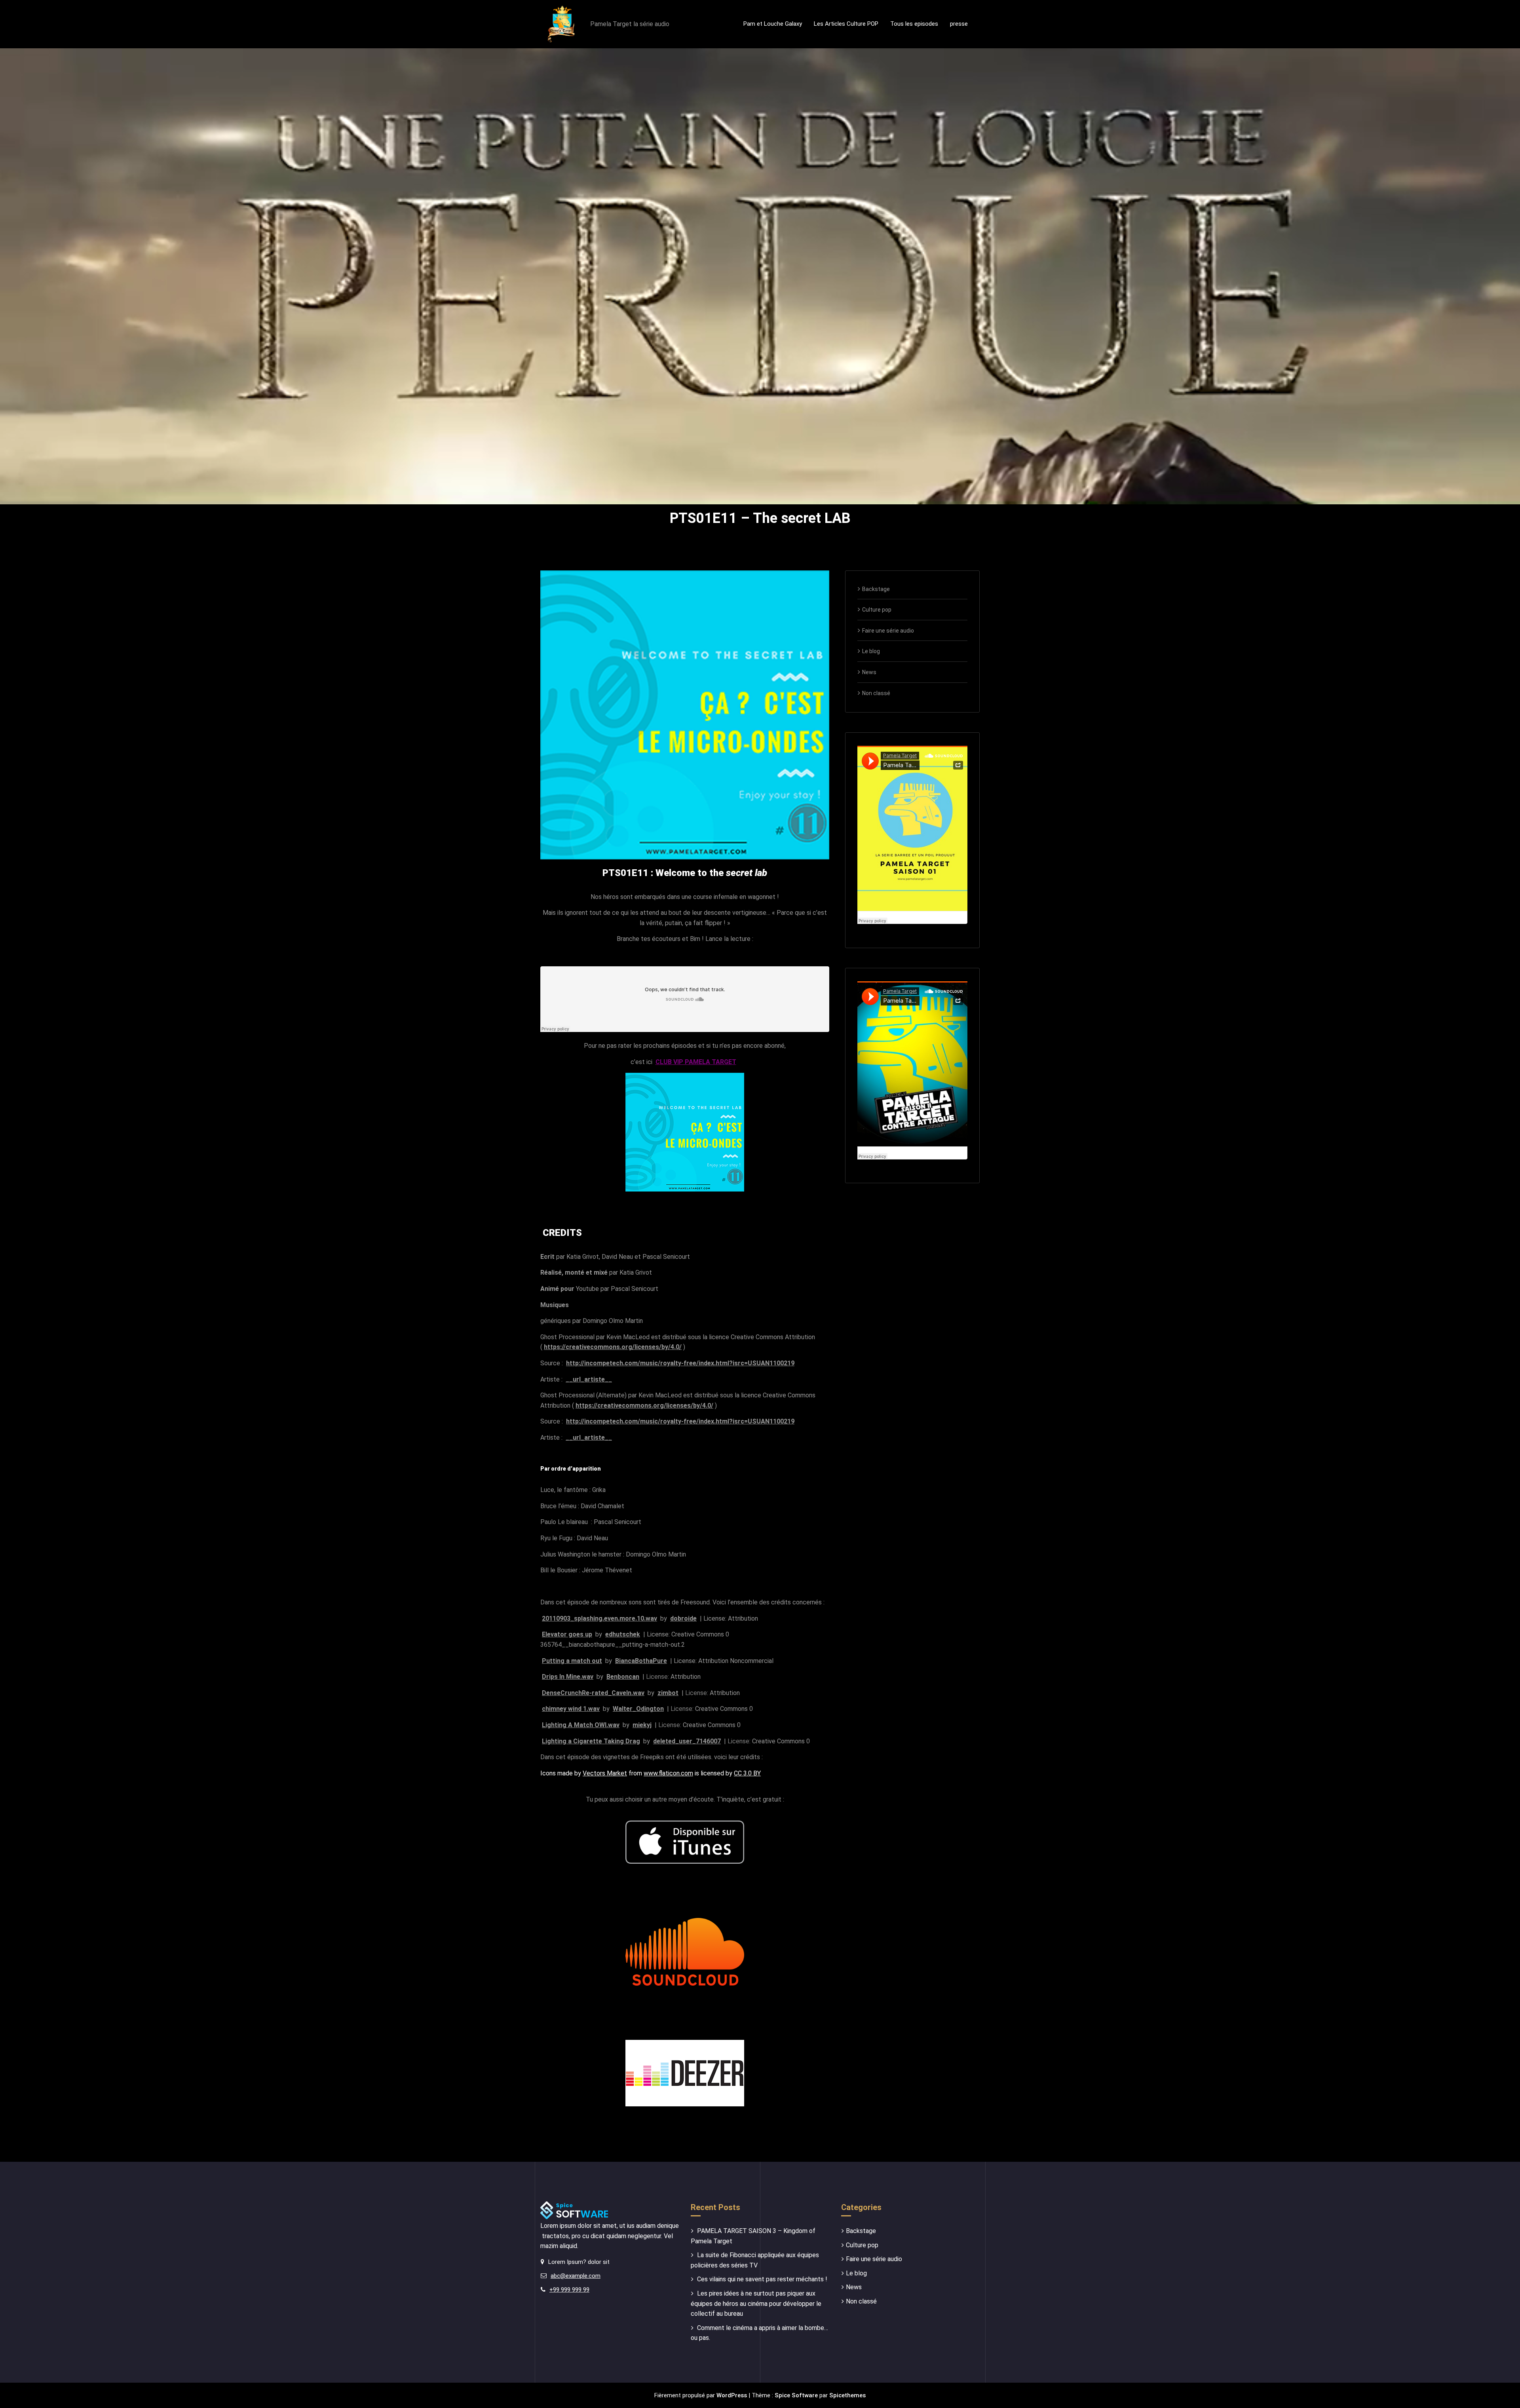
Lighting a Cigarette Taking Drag (591, 1741)
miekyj (642, 1725)
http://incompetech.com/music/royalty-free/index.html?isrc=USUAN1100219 (680, 1363)
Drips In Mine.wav (568, 1677)
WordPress (732, 2395)
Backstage (876, 589)
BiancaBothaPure (641, 1661)
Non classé (876, 693)
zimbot (668, 1693)
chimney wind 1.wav (571, 1709)
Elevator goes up (567, 1634)
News (869, 672)
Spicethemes (847, 2395)
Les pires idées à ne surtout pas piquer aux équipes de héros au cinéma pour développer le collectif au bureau (756, 2303)
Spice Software (796, 2395)
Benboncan (623, 1677)
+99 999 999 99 (569, 2290)
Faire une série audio (888, 631)
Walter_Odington (638, 1709)
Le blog (871, 651)
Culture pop (877, 610)
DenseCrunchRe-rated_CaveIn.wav (593, 1693)
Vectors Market (605, 1773)
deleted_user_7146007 (687, 1741)
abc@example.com (576, 2276)
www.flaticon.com (668, 1773)
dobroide (683, 1618)
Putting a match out (572, 1661)
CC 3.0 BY (747, 1773)
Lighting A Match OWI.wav (581, 1725)
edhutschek (623, 1634)
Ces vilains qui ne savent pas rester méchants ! (762, 2279)
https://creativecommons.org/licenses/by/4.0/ (613, 1347)
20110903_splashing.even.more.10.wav (599, 1618)
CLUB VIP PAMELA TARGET (696, 1062)
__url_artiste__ (589, 1379)
